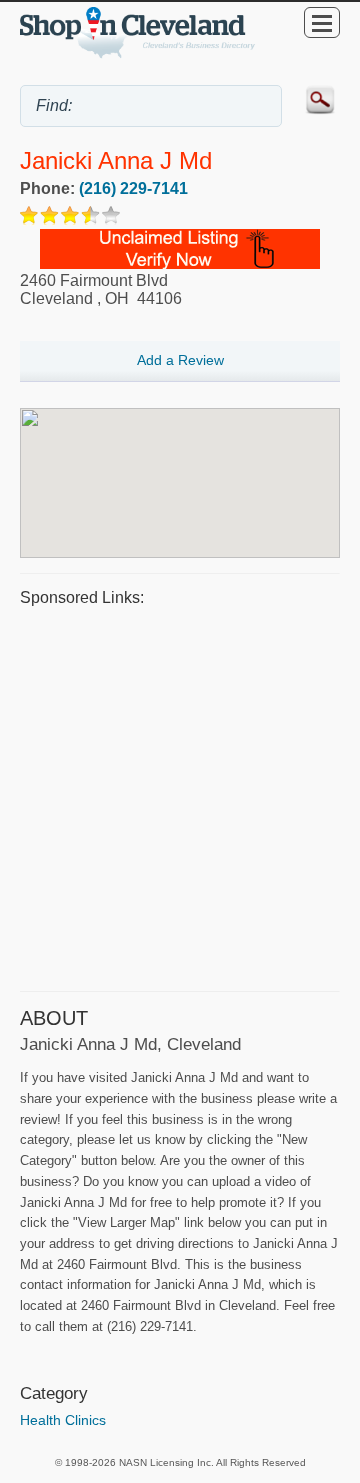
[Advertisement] (180, 796)
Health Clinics (63, 1420)
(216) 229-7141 (133, 188)
